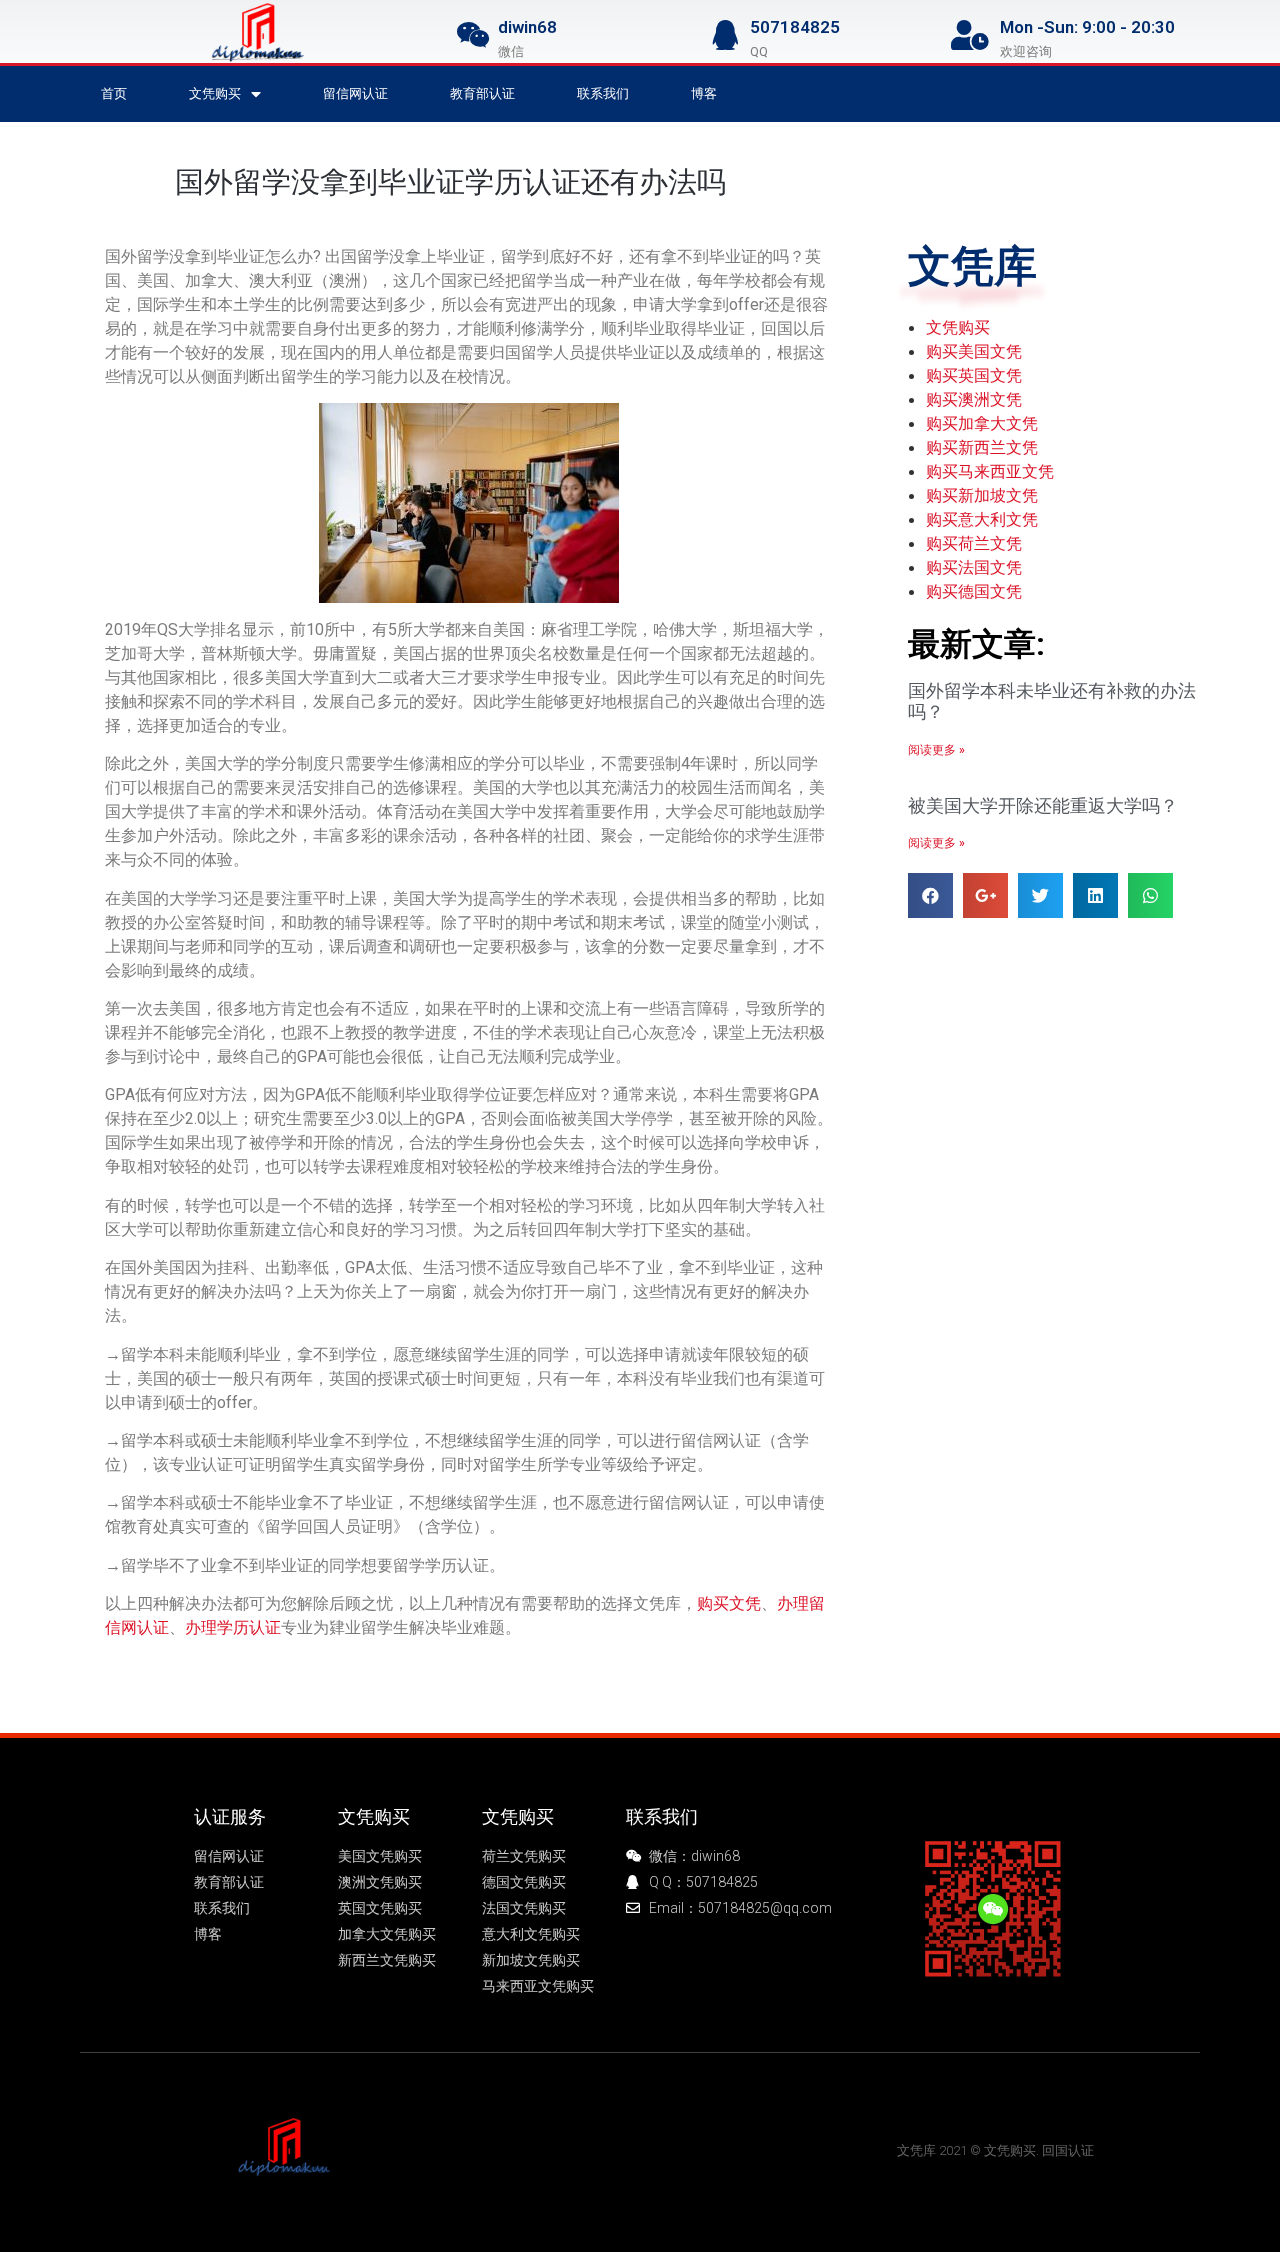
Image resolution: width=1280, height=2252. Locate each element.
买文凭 (496, 2149)
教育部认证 (482, 93)
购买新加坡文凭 (982, 495)
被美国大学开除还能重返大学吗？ (1043, 805)
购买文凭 (729, 1603)
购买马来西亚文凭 (990, 471)
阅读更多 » (936, 750)
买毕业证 (670, 2149)
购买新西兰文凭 (982, 447)
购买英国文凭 (974, 375)
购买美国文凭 (974, 351)
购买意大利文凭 (982, 519)
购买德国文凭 (974, 591)
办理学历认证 (233, 1627)
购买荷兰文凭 (974, 543)
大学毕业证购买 (579, 2149)
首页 (114, 93)
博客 (704, 93)
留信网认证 (355, 93)
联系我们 (603, 93)
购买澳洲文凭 (974, 399)
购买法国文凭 (974, 567)
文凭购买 (215, 93)
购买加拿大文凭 (982, 423)
